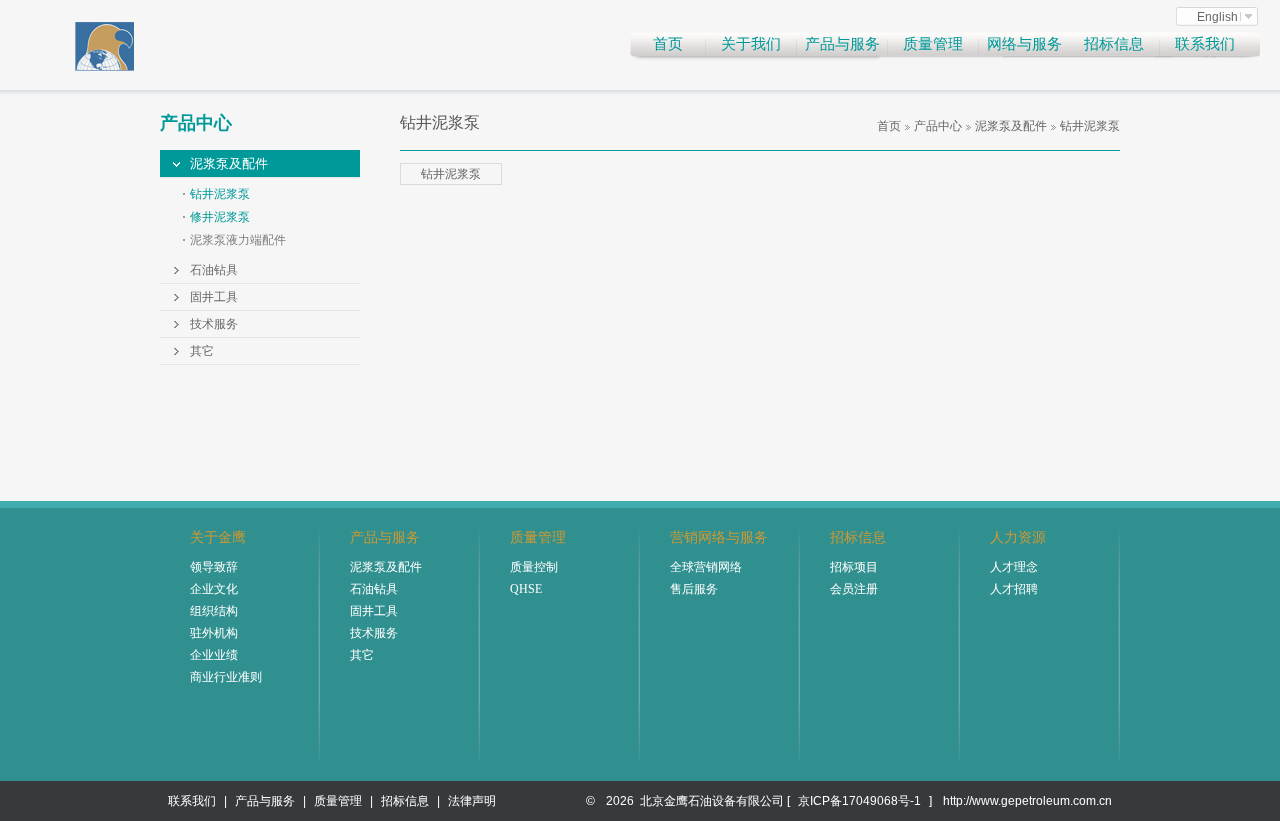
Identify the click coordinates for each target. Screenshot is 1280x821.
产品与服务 (842, 44)
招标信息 (1114, 44)
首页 (668, 44)
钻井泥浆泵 (220, 194)
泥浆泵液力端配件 (238, 240)
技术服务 (214, 324)
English (1217, 17)
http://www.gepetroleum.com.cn (1027, 801)
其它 (202, 351)
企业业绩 (214, 655)
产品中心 (938, 126)
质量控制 (534, 567)
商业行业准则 (226, 677)
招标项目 (854, 567)
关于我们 (751, 44)
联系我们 (1205, 44)
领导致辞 (214, 567)
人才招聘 (1014, 589)
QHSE (526, 589)
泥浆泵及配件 (229, 163)
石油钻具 (214, 270)
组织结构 (214, 611)
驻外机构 (214, 633)
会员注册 (854, 589)
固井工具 (214, 297)
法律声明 (472, 801)
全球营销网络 (706, 567)
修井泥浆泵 (220, 217)
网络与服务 (1024, 44)
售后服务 (694, 589)
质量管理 (933, 44)
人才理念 (1014, 567)
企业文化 (214, 589)
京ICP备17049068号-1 (859, 801)
